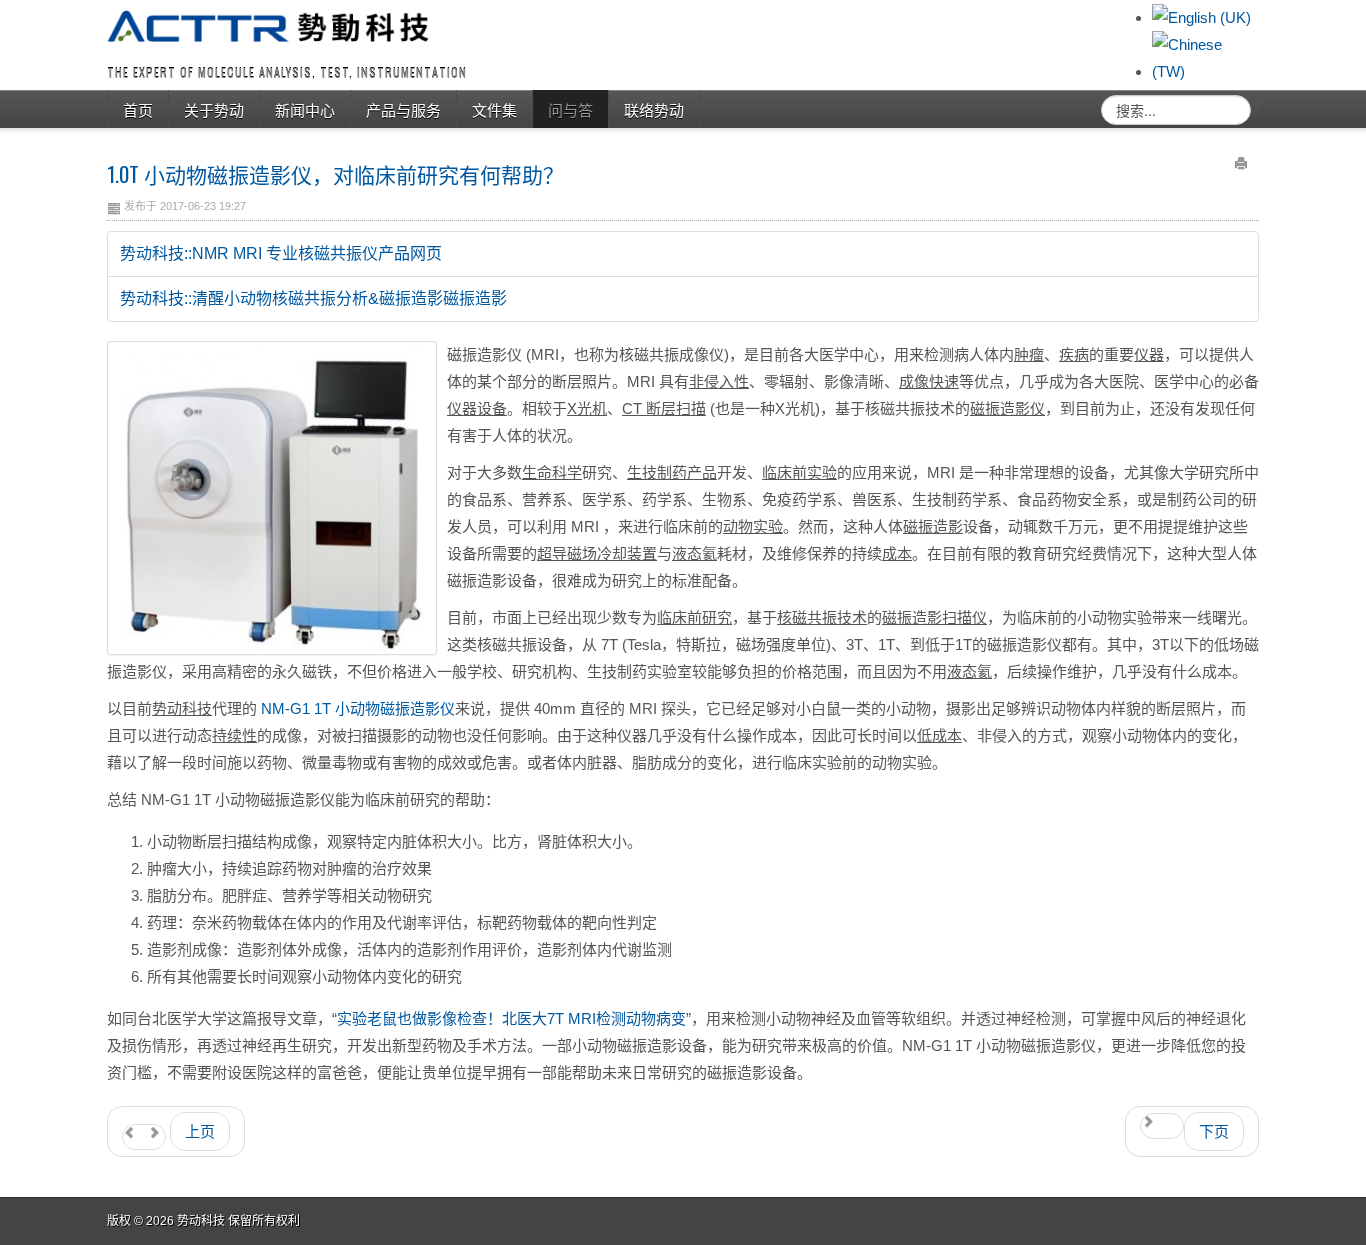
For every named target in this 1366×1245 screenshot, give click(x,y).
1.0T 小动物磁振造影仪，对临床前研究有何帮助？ (335, 173)
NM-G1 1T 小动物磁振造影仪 (358, 708)
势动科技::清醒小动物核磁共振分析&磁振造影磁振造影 (313, 298)
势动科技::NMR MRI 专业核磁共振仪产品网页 (281, 253)
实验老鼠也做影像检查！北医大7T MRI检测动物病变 (511, 1018)
